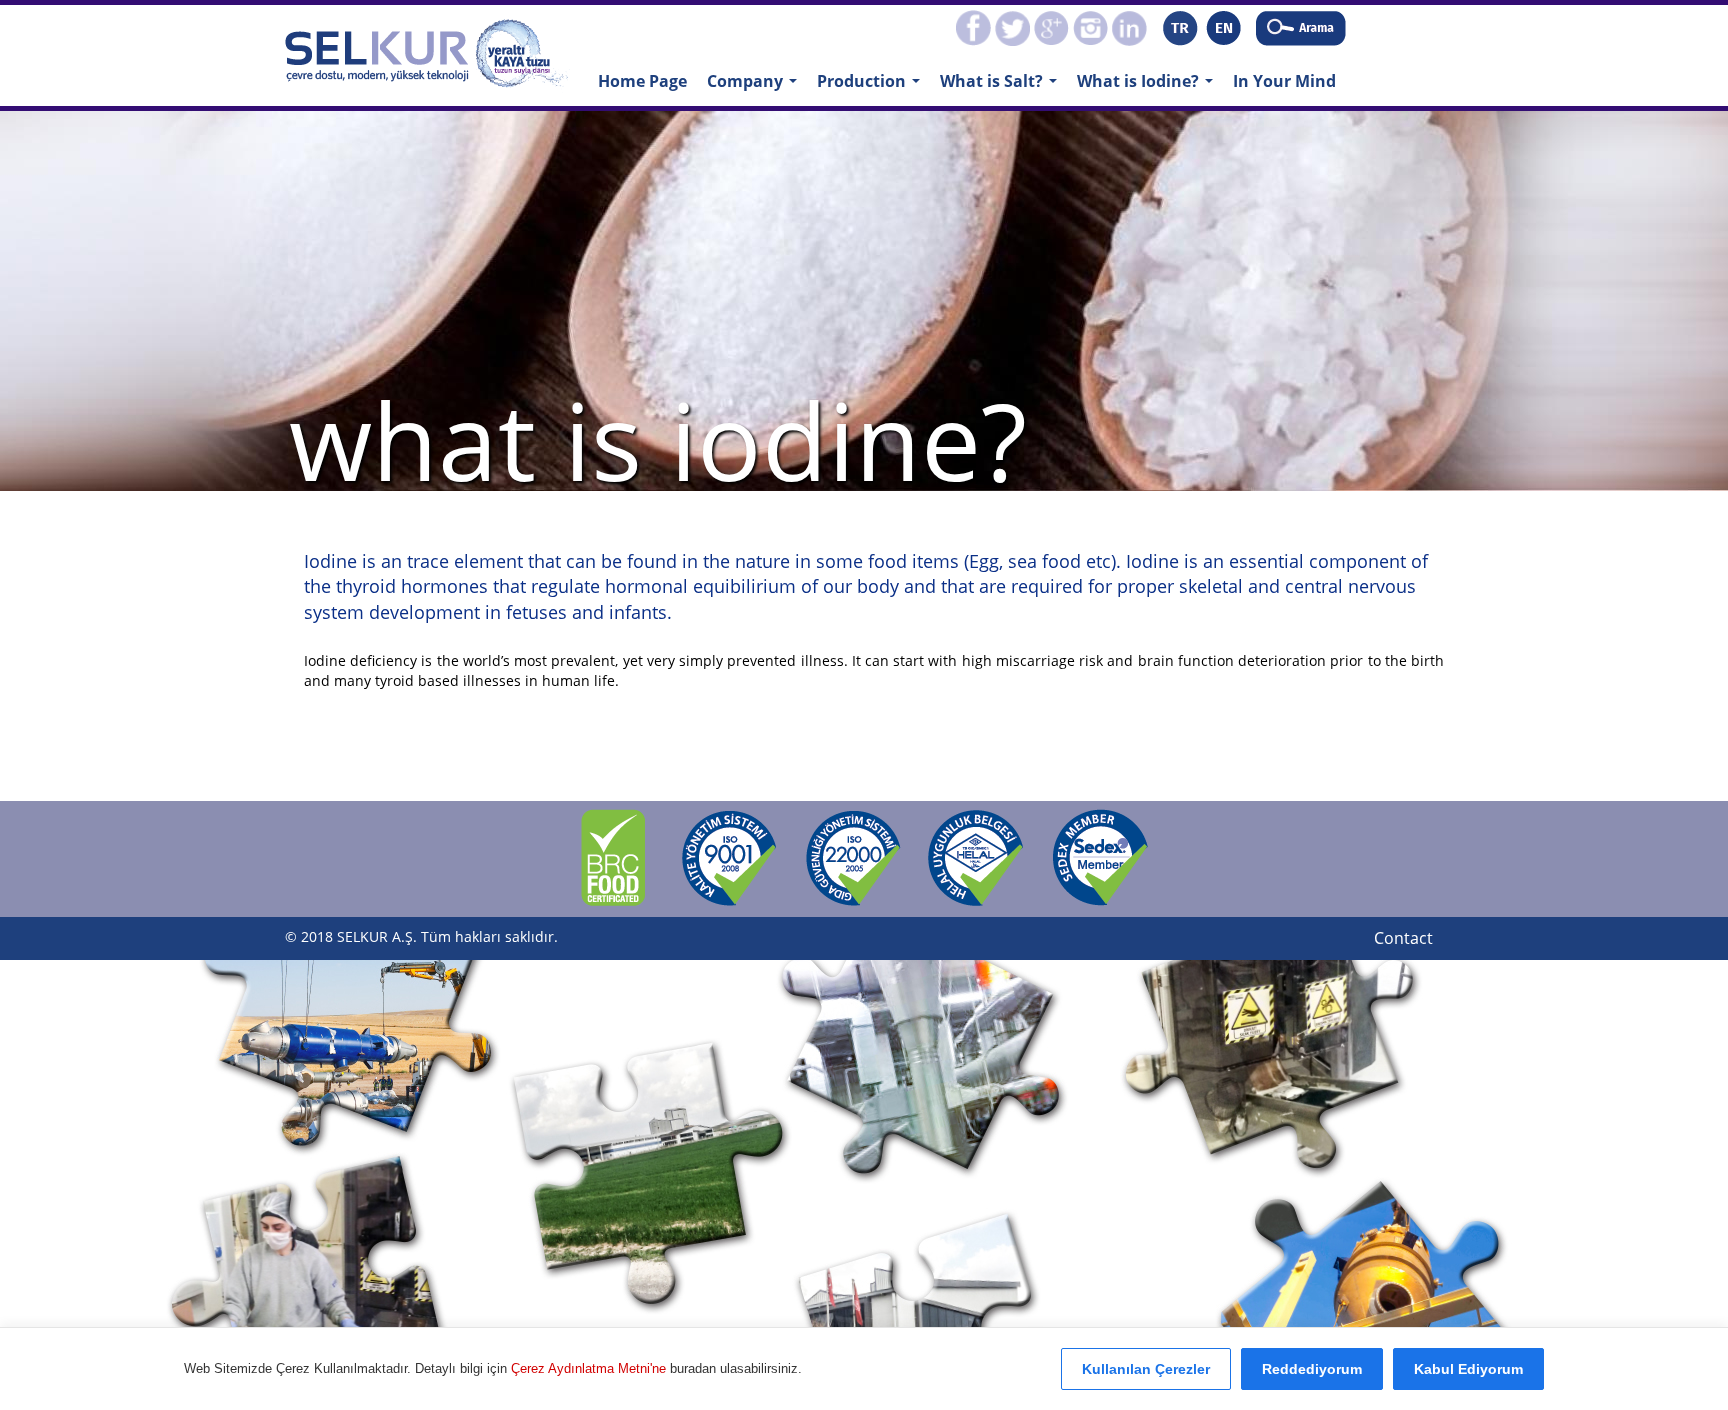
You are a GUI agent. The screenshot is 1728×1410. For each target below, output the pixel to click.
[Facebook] (973, 26)
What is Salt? (1003, 87)
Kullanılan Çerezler (1146, 1369)
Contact (1403, 938)
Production (873, 87)
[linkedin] (1129, 26)
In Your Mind (1284, 81)
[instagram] (1090, 26)
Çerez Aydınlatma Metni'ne (590, 1368)
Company (757, 87)
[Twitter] (1012, 26)
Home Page (642, 81)
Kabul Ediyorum (1468, 1369)
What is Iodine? (1150, 87)
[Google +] (1051, 26)
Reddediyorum (1312, 1369)
